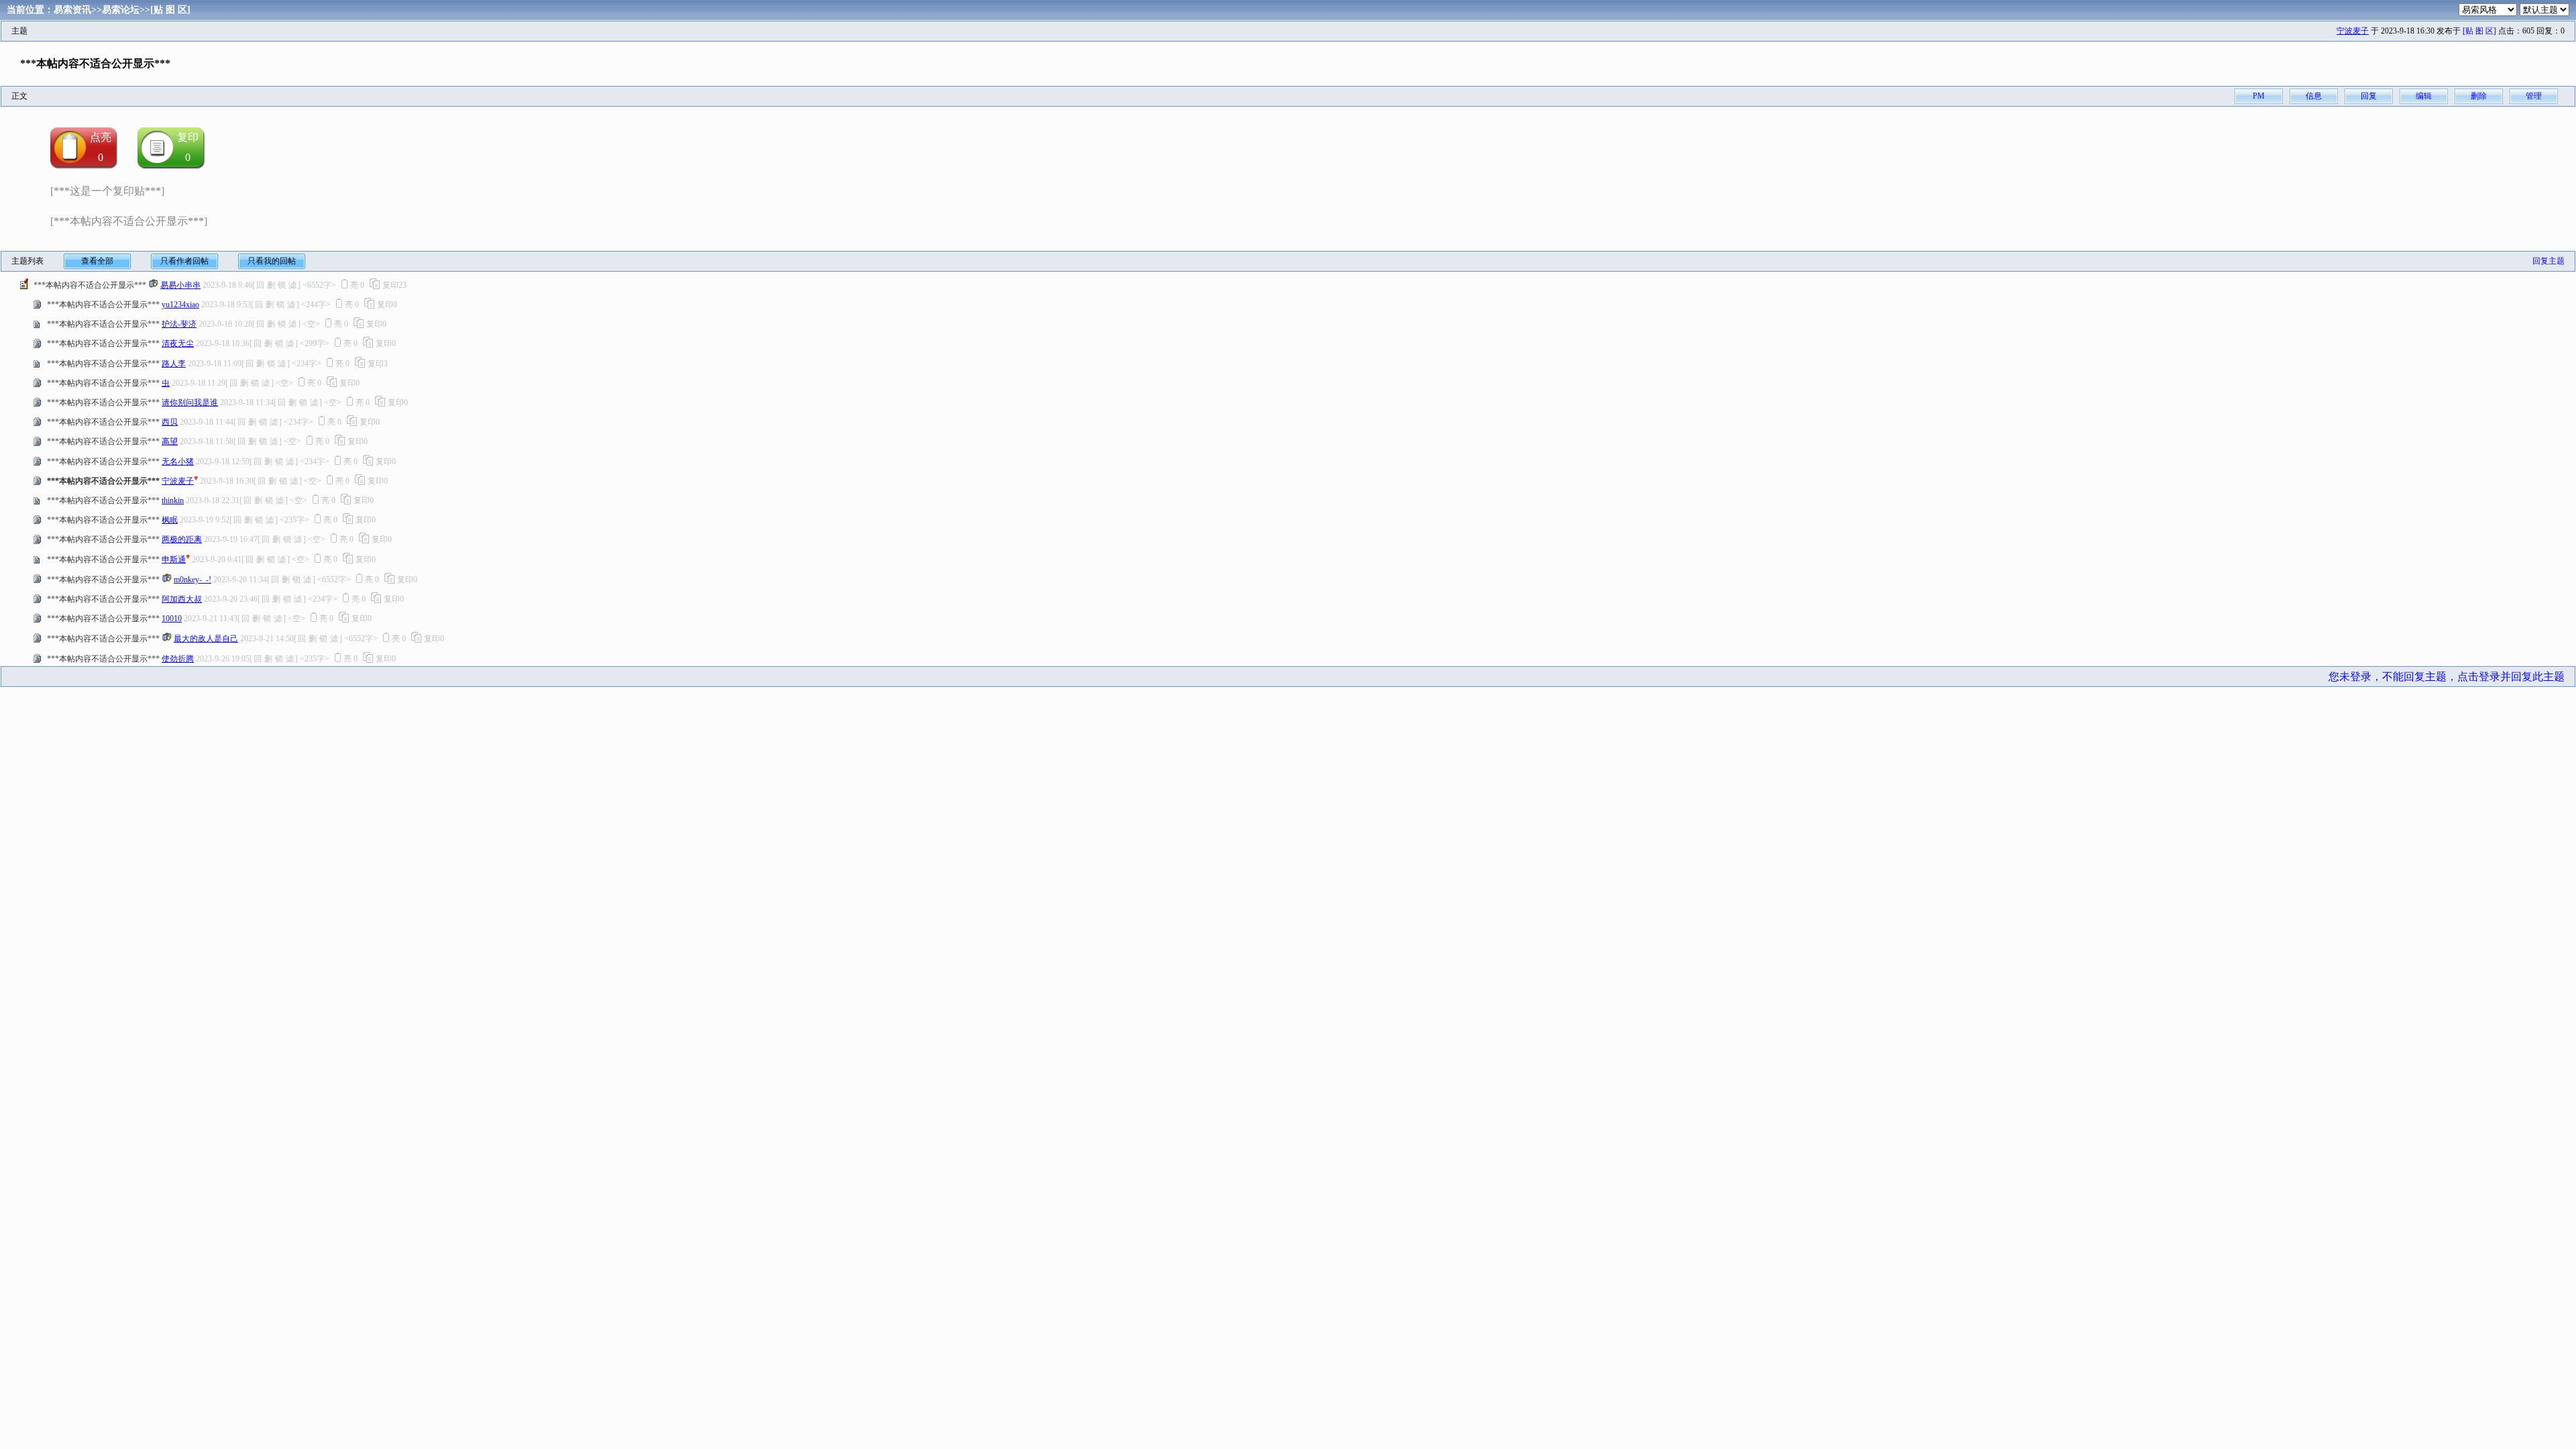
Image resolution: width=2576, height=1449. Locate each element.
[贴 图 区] (170, 10)
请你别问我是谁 (190, 402)
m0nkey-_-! (193, 580)
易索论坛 (121, 10)
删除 (2479, 96)
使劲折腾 (178, 659)
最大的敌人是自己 (206, 639)
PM (2259, 96)
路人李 (174, 364)
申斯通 (174, 559)
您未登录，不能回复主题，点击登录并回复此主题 (2447, 677)
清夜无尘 (178, 343)
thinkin (173, 500)
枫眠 (170, 520)
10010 (172, 619)
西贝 (170, 422)
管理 (2534, 96)
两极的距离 (182, 539)
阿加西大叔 (182, 599)
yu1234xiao (180, 305)
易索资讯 (72, 10)
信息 (2314, 96)
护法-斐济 (179, 324)
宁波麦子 (2353, 31)
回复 (2369, 96)
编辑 (2424, 96)
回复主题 (2548, 261)
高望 (170, 441)
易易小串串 (180, 285)
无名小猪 (178, 462)
